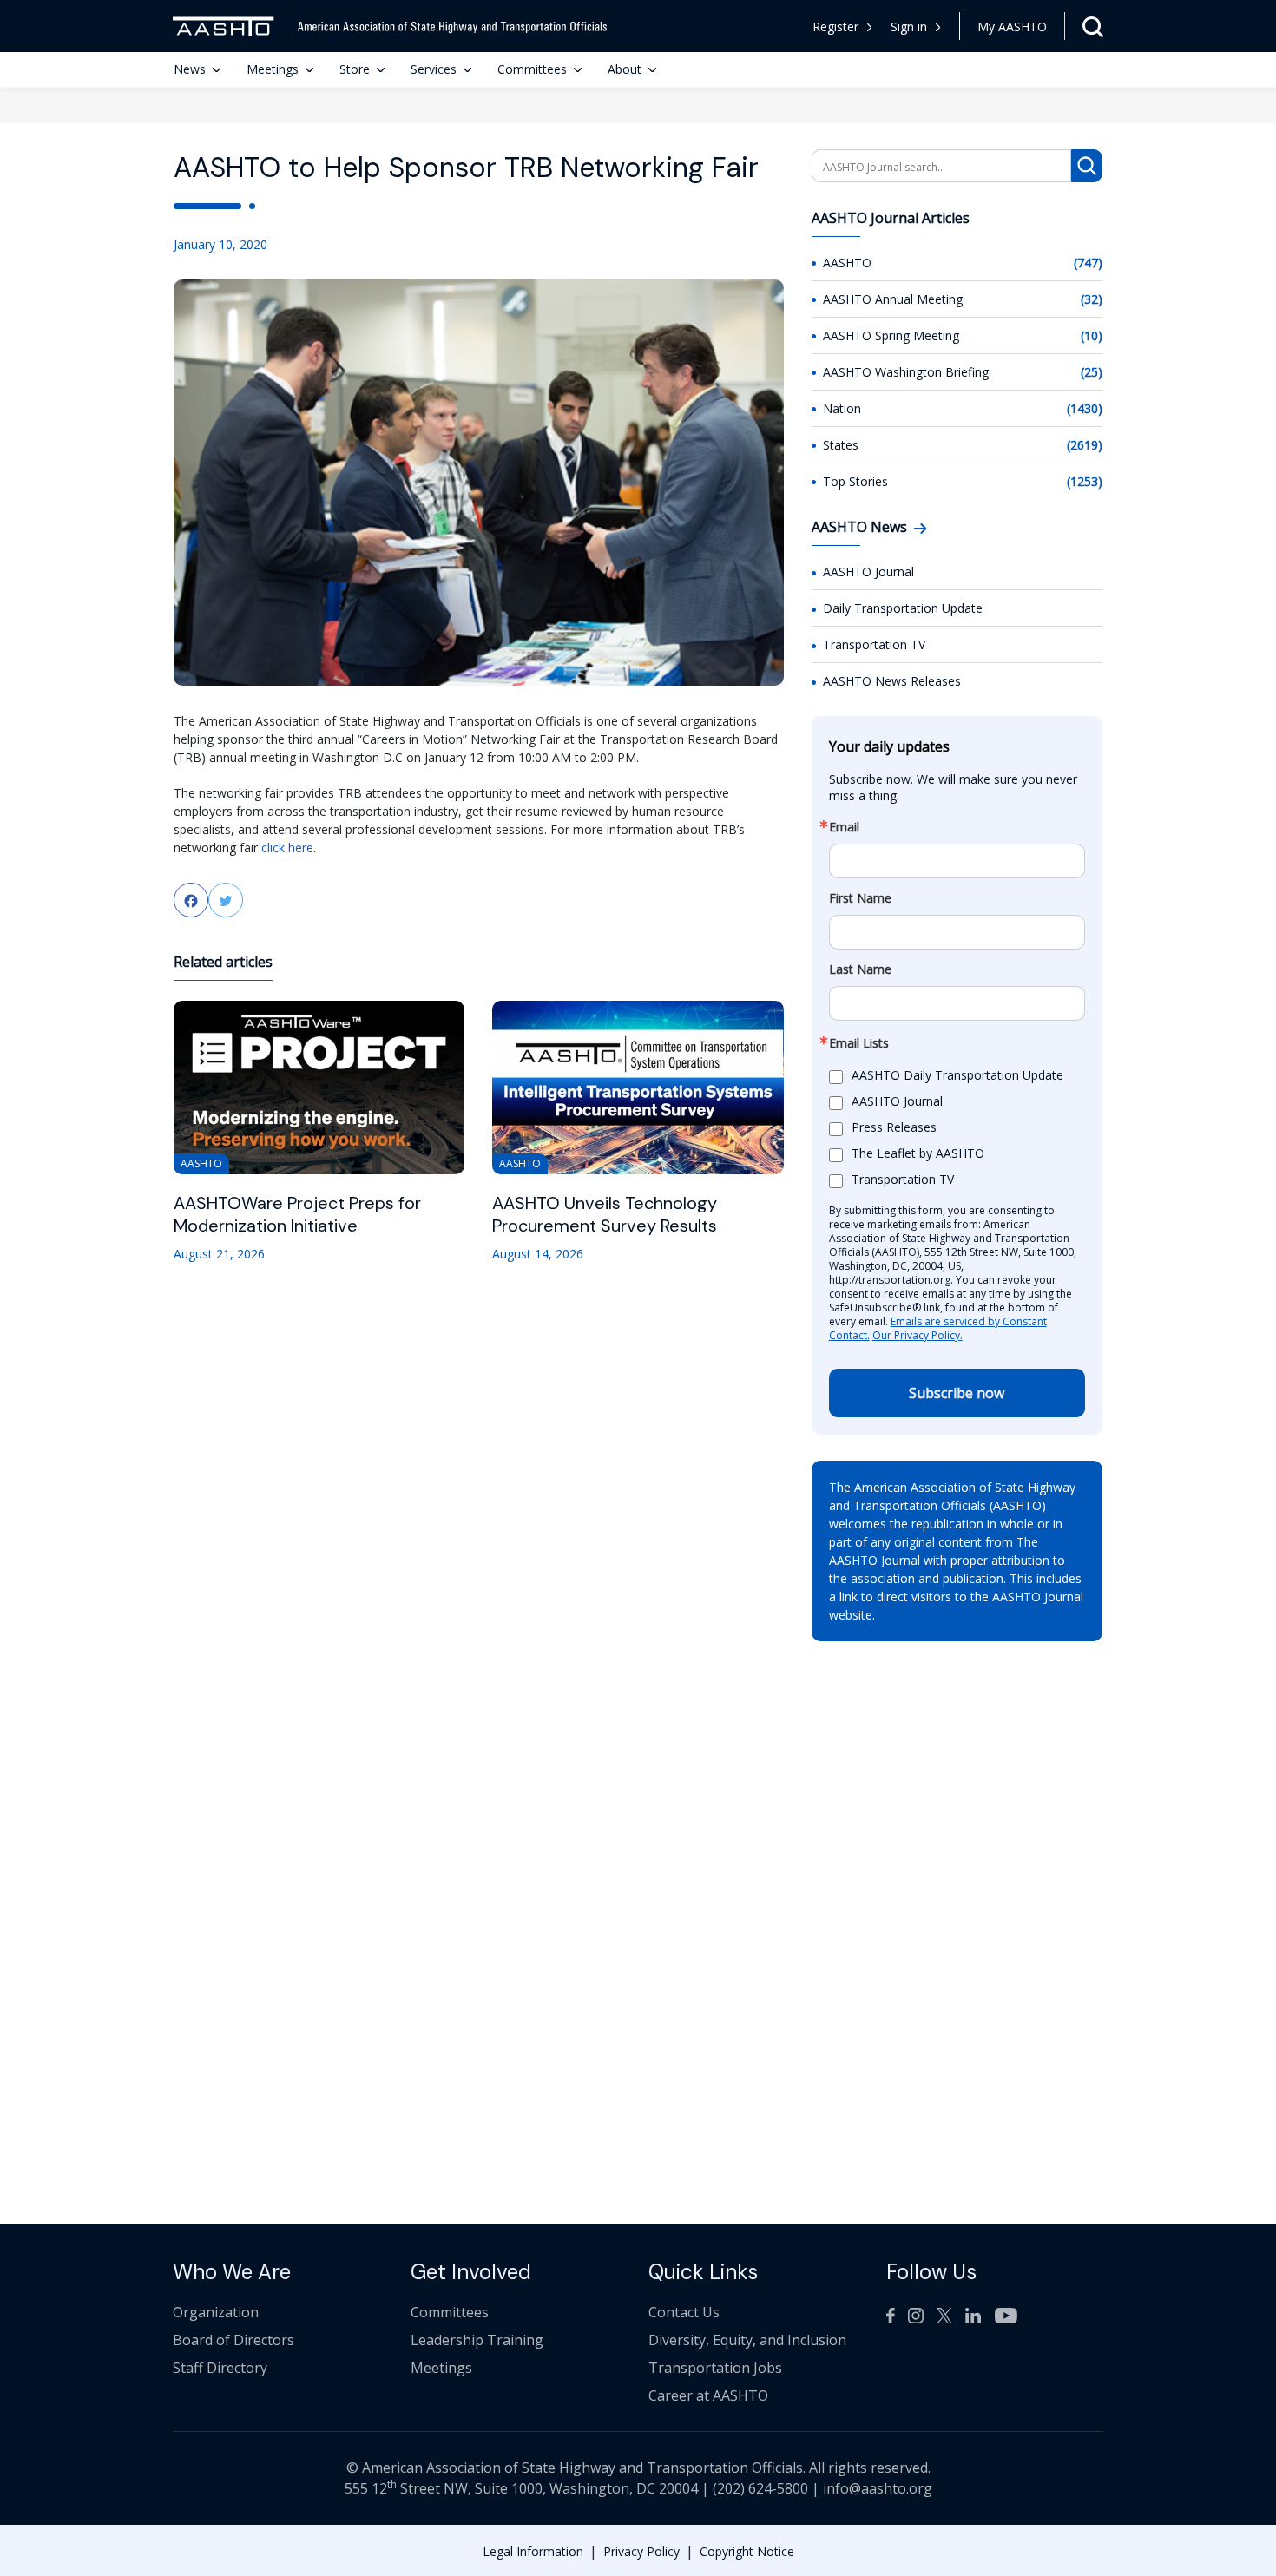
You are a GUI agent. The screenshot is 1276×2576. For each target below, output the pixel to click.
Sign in (909, 26)
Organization (216, 2312)
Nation (842, 408)
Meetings (273, 69)
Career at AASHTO (708, 2395)
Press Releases (894, 1128)
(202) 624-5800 (760, 2488)
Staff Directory (220, 2368)
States (841, 445)
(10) (1092, 335)
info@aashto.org (878, 2488)
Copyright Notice (747, 2551)
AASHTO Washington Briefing (906, 372)
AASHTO (847, 263)
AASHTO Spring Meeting (891, 335)
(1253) (1085, 481)
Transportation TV (874, 644)
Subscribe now (957, 1393)
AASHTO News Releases (892, 681)
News (190, 69)
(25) (1092, 372)
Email (844, 827)
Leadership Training (477, 2340)
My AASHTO (1012, 26)
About (625, 69)
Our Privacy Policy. (918, 1335)
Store (355, 69)
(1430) (1085, 408)
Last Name (860, 969)
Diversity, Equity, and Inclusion (747, 2340)
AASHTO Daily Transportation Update (957, 1076)
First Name (860, 898)
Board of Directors (233, 2340)
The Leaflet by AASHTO (918, 1154)
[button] (916, 26)
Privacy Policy (641, 2551)
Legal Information (533, 2551)
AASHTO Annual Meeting (893, 299)
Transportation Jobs (715, 2368)
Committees (532, 69)
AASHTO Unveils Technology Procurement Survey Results (605, 1214)
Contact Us (684, 2312)
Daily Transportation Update (903, 608)
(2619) (1085, 445)
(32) (1092, 299)
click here (287, 848)
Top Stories (855, 481)
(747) (1088, 263)
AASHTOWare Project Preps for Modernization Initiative (297, 1214)
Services (434, 69)
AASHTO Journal (868, 572)
